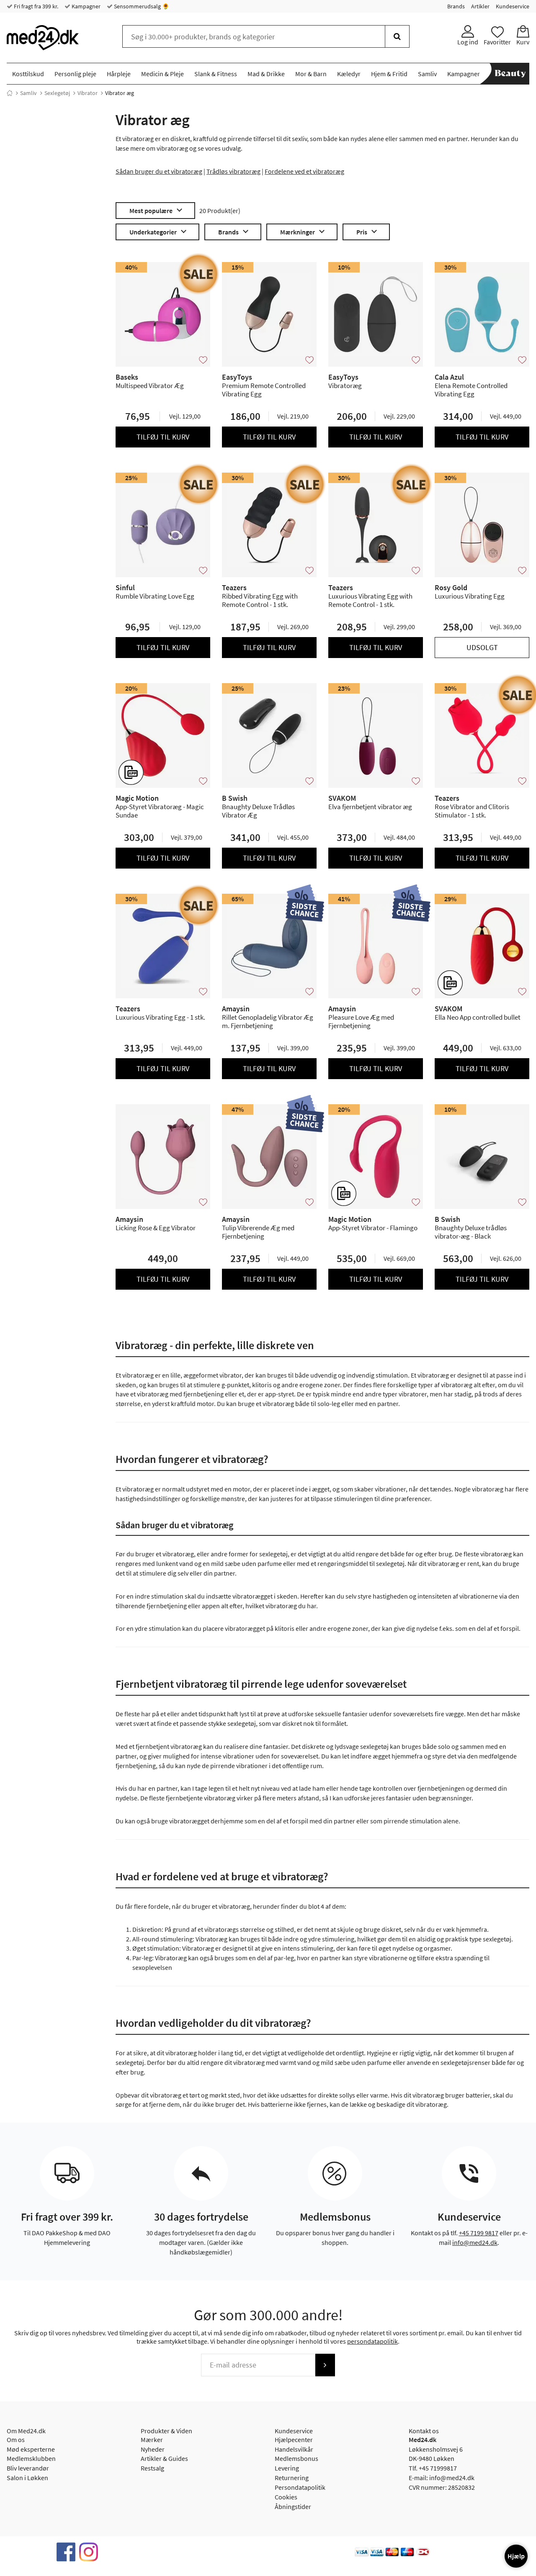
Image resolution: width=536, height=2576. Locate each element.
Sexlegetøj (57, 93)
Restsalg (152, 2468)
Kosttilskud (28, 74)
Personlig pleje (75, 74)
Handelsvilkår (294, 2449)
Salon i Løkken (27, 2478)
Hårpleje (119, 74)
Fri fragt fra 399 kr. (35, 6)
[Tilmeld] (325, 2365)
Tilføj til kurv (163, 437)
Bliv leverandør (28, 2468)
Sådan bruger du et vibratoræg (159, 171)
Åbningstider (293, 2507)
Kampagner (85, 6)
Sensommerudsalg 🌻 (141, 6)
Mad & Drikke (266, 74)
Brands (456, 6)
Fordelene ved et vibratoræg (304, 171)
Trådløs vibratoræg (233, 171)
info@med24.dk (475, 2242)
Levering (287, 2468)
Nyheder (153, 2449)
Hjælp (516, 2556)
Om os (16, 2440)
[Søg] (397, 36)
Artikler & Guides (164, 2458)
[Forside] (10, 93)
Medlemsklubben (31, 2458)
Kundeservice (513, 6)
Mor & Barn (311, 74)
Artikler (480, 6)
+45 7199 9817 (479, 2233)
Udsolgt (482, 647)
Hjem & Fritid (389, 74)
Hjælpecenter (294, 2440)
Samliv (427, 74)
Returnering (292, 2478)
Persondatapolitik (300, 2487)
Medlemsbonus (296, 2458)
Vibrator (88, 93)
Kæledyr (349, 74)
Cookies (286, 2497)
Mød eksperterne (31, 2449)
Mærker (152, 2440)
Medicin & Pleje (162, 74)
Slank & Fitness (216, 74)
